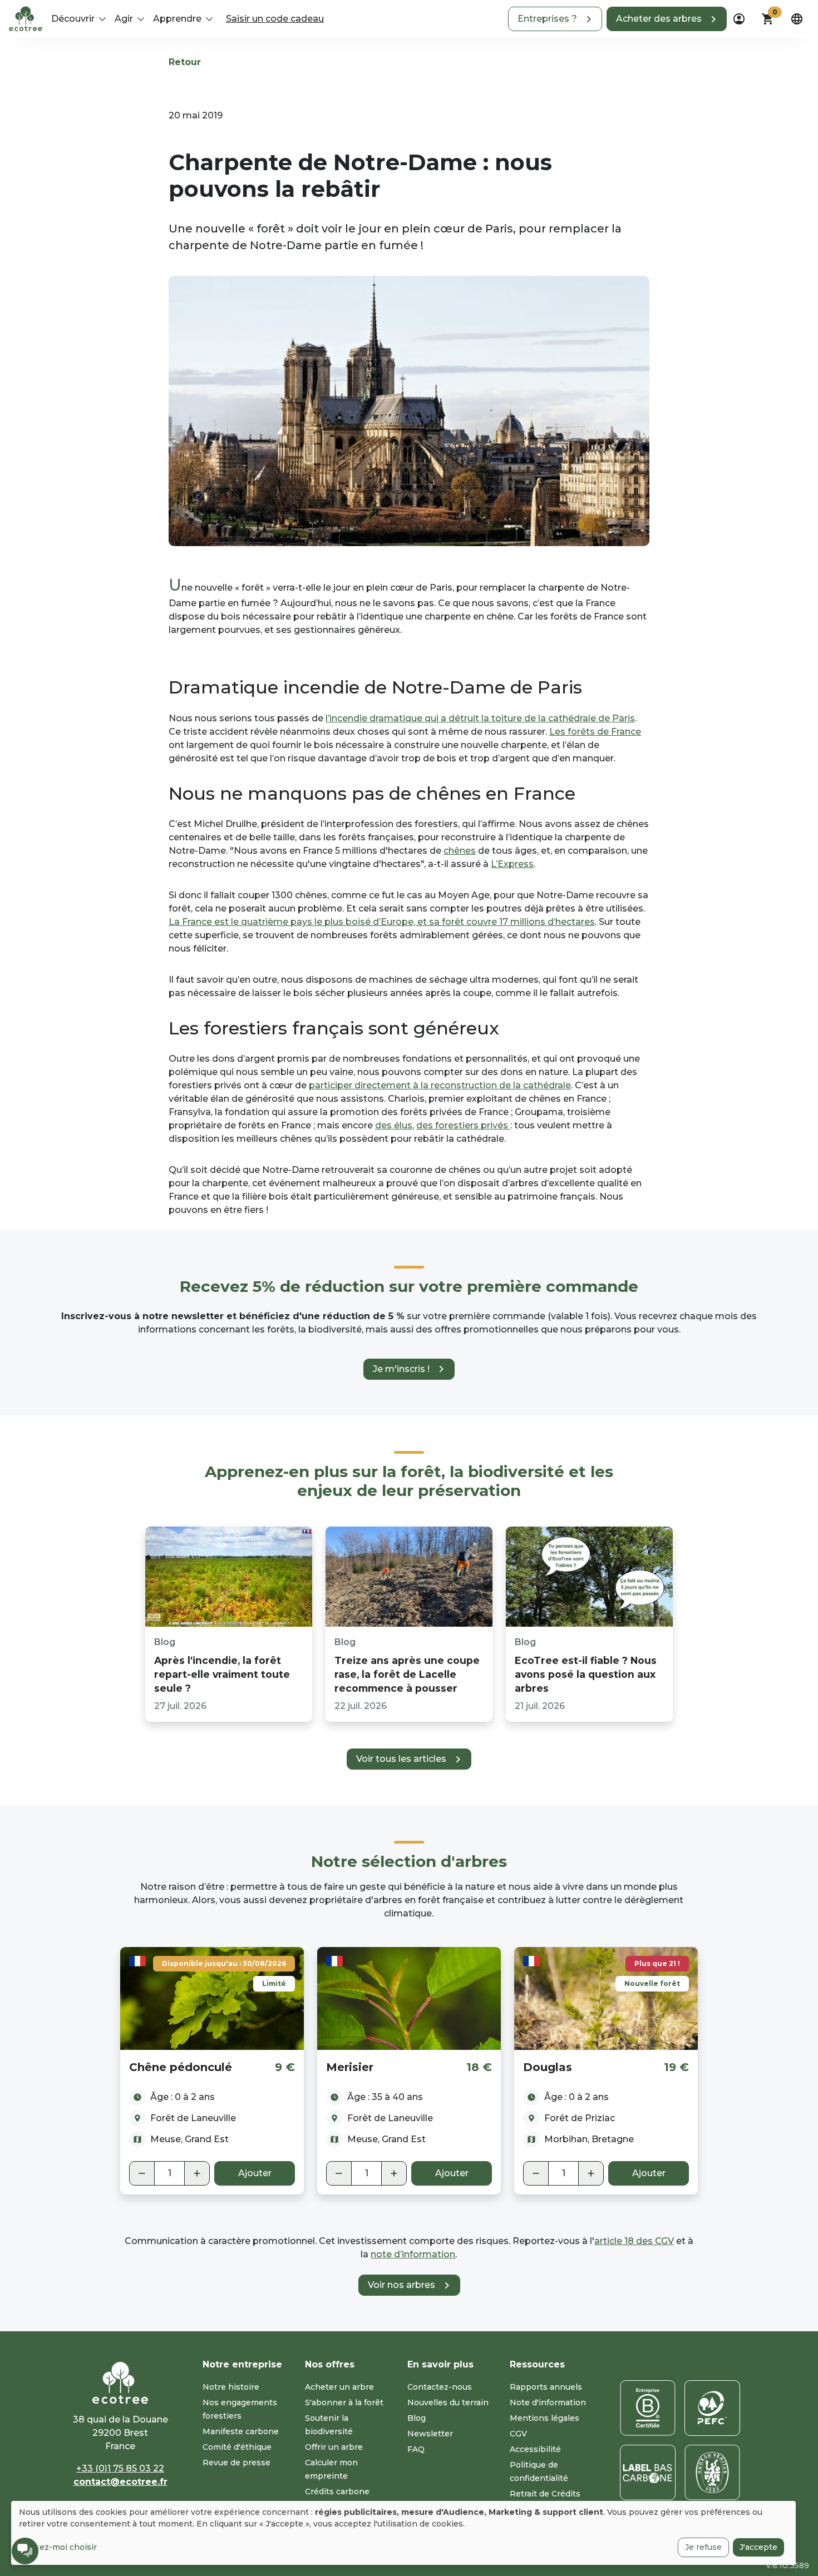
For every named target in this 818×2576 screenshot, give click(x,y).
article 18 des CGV (634, 2241)
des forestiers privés (463, 1125)
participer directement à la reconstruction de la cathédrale (440, 1085)
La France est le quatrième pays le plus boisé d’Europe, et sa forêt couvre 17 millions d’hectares (382, 922)
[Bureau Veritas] (712, 2473)
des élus (394, 1125)
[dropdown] (739, 19)
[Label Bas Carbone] (648, 2473)
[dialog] (403, 2533)
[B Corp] (648, 2408)
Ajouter (255, 2173)
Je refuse (703, 2547)
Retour (185, 62)
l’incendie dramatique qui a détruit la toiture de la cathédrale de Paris (480, 718)
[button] (555, 19)
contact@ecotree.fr (120, 2482)
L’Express (512, 864)
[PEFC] (712, 2408)
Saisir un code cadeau (275, 19)
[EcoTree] (26, 18)
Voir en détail (212, 1998)
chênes (460, 851)
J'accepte (758, 2547)
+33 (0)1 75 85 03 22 (120, 2468)
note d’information (413, 2254)
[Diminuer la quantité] (142, 2173)
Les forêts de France (595, 732)
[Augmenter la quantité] (197, 2173)
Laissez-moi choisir (58, 2547)
